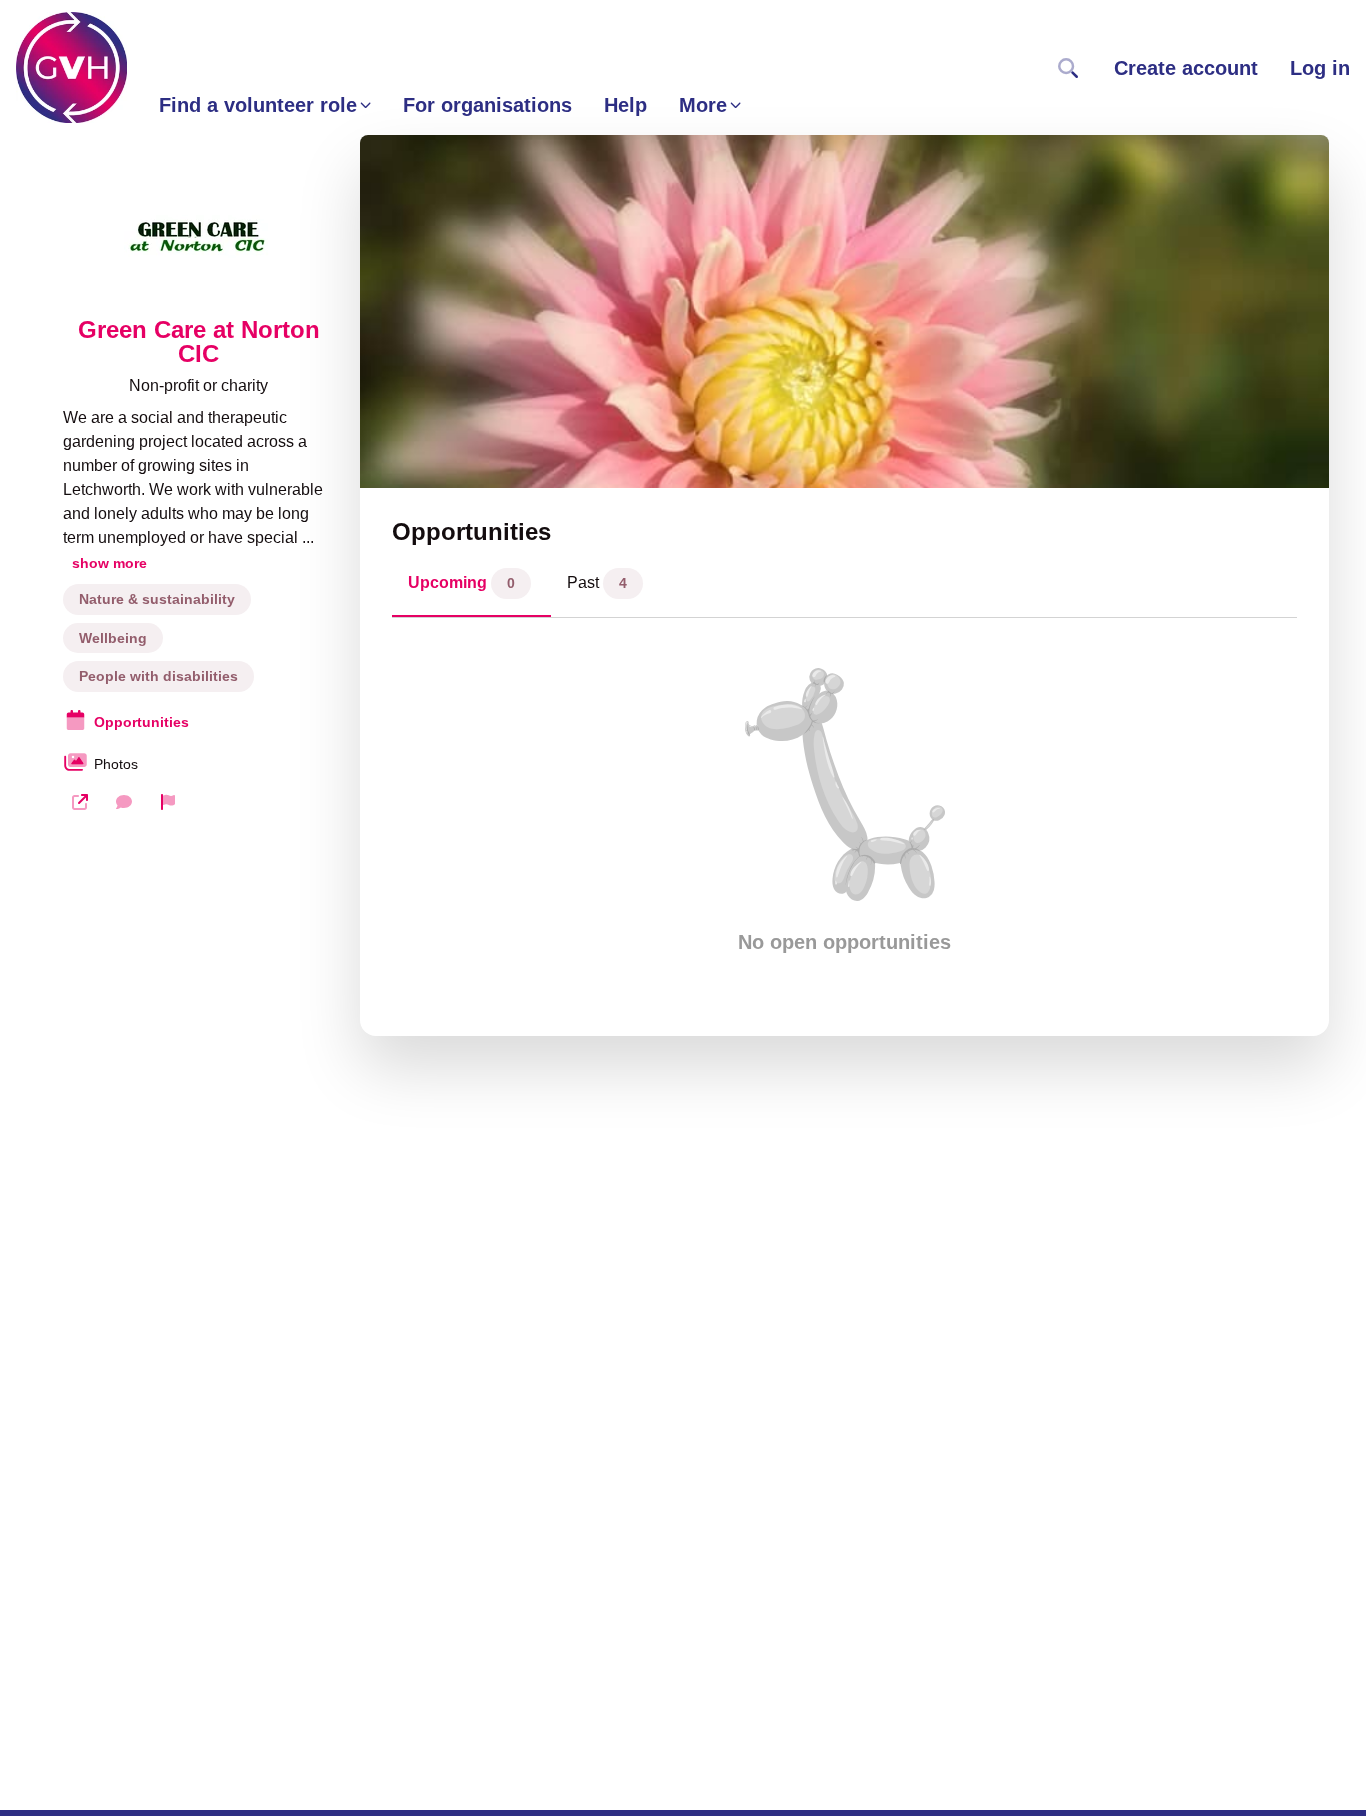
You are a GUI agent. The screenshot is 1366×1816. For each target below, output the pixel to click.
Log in (1320, 68)
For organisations (487, 105)
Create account (1186, 68)
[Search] (1068, 68)
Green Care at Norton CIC (199, 342)
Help (625, 105)
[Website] (80, 802)
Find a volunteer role (258, 105)
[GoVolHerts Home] (71, 67)
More (703, 105)
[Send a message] (124, 802)
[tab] (471, 588)
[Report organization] (168, 802)
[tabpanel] (844, 811)
